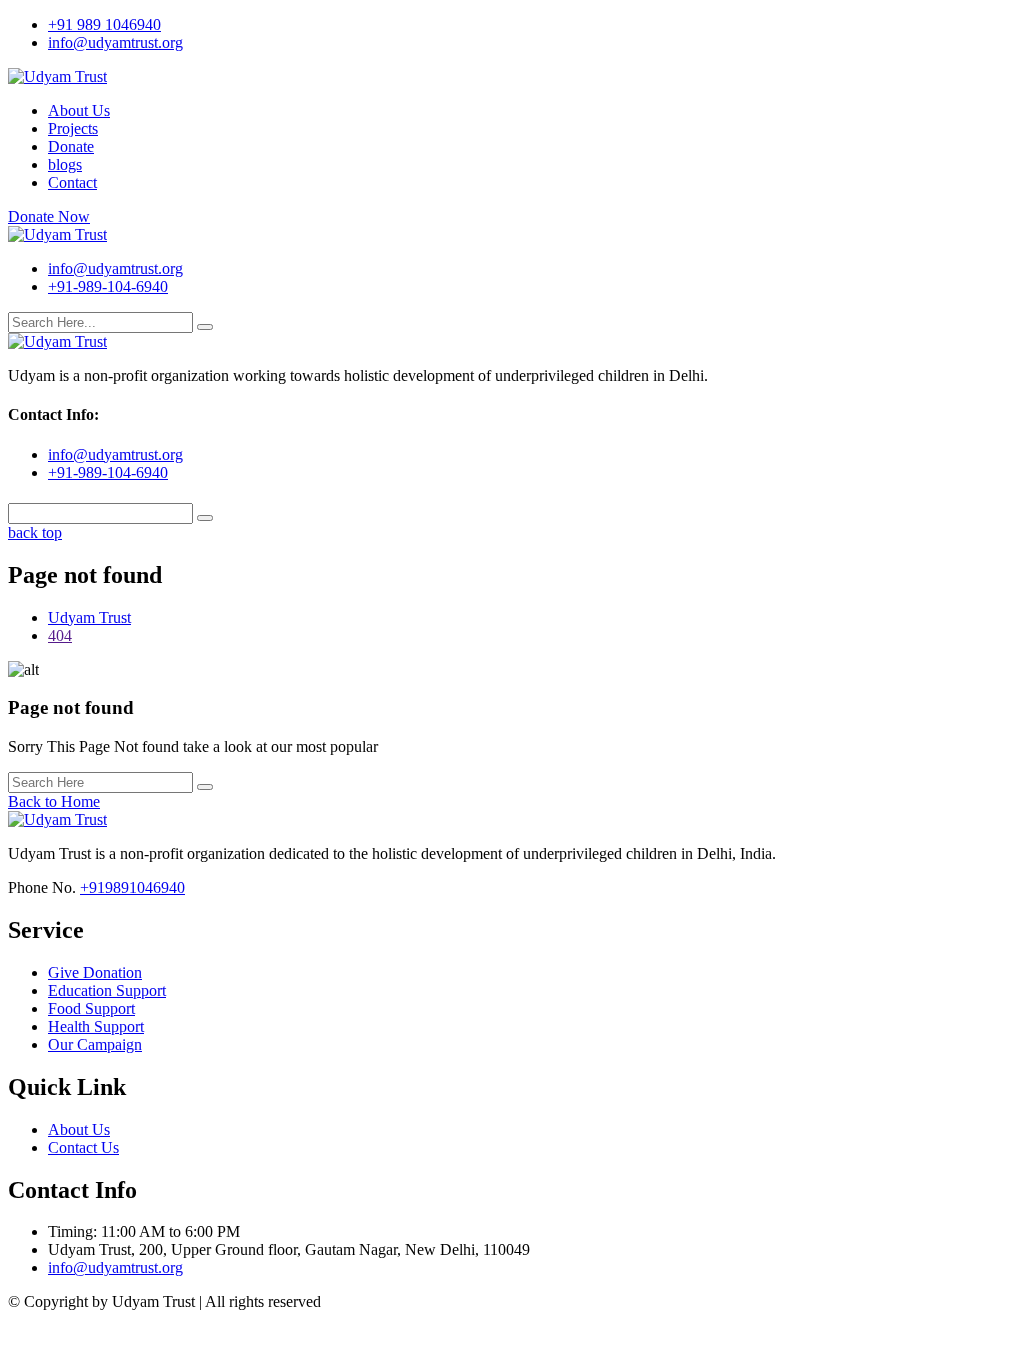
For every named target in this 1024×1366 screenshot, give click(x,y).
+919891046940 (132, 887)
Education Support (107, 990)
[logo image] (57, 234)
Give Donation (95, 972)
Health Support (96, 1026)
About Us (79, 110)
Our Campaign (95, 1044)
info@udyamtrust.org (115, 42)
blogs (65, 164)
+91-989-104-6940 (108, 286)
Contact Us (83, 1147)
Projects (73, 128)
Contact (72, 182)
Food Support (91, 1008)
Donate (71, 146)
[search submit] (205, 327)
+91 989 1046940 (104, 24)
